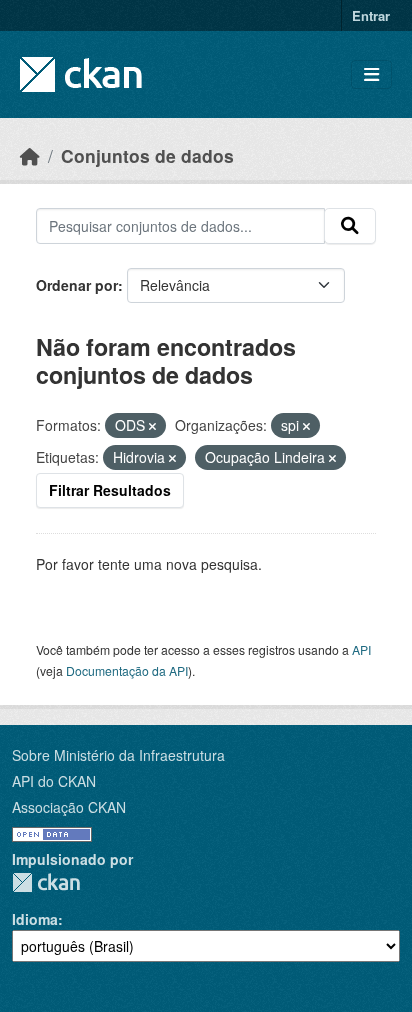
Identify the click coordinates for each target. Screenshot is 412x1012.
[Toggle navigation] (371, 74)
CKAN (46, 882)
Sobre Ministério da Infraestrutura (118, 755)
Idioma (35, 919)
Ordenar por (77, 285)
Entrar (371, 15)
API (361, 649)
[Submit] (350, 226)
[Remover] (152, 426)
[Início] (30, 155)
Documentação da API (127, 670)
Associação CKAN (69, 807)
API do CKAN (54, 781)
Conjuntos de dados (147, 155)
